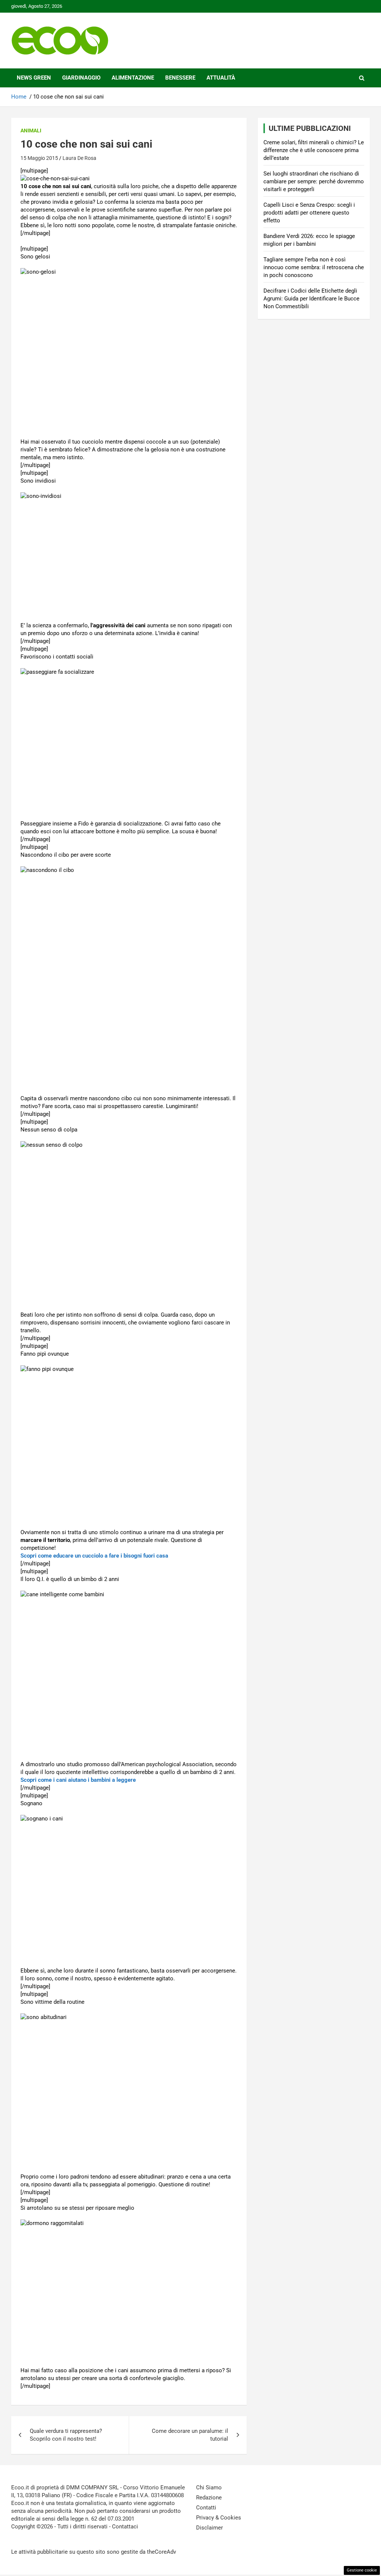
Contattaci (125, 2527)
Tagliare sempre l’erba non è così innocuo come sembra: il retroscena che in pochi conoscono (314, 267)
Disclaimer (209, 2528)
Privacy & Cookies (219, 2518)
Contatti (206, 2508)
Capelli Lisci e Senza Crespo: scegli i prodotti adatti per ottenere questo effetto (309, 213)
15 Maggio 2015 (39, 158)
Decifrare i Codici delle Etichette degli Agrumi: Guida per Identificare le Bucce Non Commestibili (311, 299)
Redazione (209, 2498)
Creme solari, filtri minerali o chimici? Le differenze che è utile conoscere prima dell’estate (314, 150)
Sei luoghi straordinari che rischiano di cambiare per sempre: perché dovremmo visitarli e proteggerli (314, 181)
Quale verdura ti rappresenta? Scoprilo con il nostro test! (66, 2435)
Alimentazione (133, 78)
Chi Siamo (209, 2488)
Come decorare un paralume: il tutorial (190, 2435)
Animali (31, 131)
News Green (34, 78)
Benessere (180, 78)
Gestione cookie (362, 2570)
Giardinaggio (81, 78)
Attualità (221, 78)
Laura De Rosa (79, 158)
